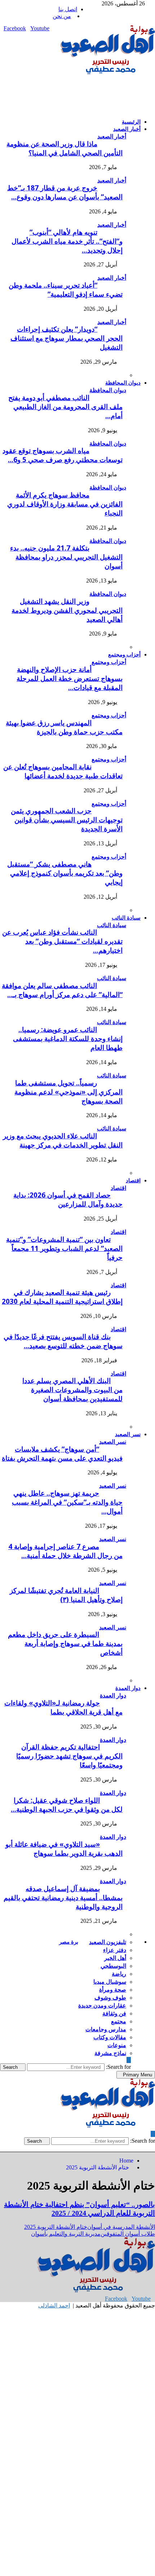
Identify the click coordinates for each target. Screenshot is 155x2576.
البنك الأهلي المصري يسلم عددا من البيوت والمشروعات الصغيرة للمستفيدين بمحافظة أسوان (72, 1389)
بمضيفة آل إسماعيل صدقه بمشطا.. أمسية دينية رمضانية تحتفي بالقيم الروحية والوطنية (63, 1897)
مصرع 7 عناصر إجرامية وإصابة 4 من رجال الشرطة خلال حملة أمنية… (65, 1551)
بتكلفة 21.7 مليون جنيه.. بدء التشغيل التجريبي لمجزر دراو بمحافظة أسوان (66, 557)
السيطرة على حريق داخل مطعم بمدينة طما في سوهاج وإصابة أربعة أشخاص (65, 1643)
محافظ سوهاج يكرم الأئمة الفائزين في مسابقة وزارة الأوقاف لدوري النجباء (65, 504)
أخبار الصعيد (127, 129)
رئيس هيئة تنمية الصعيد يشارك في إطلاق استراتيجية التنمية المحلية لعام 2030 (62, 1297)
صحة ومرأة (113, 1989)
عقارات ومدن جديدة (102, 2005)
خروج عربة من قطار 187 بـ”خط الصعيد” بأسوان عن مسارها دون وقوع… (65, 192)
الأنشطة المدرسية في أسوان (121, 2227)
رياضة (119, 1974)
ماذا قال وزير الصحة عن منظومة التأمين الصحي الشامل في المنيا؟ (65, 148)
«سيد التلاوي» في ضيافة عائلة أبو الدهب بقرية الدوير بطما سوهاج (64, 1849)
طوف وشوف (110, 1997)
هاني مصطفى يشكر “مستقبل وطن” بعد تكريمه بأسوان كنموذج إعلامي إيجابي (65, 873)
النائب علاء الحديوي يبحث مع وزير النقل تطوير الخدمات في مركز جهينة (63, 1140)
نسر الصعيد (128, 1434)
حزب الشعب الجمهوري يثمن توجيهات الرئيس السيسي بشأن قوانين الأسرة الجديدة (67, 820)
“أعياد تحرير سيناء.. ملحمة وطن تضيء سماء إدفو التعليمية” (66, 289)
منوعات (117, 2045)
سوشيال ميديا (110, 1982)
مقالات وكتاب (110, 2037)
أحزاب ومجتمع (124, 654)
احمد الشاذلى (54, 2305)
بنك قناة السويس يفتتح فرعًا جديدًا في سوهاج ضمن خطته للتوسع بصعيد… (63, 1341)
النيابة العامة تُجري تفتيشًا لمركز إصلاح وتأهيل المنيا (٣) (66, 1595)
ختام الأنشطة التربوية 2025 (56, 2227)
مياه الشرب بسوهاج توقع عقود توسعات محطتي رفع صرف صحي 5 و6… (63, 455)
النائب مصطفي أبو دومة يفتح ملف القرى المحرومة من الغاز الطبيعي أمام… (65, 406)
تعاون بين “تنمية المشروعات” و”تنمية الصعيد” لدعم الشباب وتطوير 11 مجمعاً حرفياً (64, 1248)
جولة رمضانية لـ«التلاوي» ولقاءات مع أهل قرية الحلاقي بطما (63, 1707)
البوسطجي (113, 1966)
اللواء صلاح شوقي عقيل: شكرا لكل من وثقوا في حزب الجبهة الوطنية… (67, 1805)
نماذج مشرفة (110, 2053)
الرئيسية (131, 121)
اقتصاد (133, 1180)
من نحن (62, 16)
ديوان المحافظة (123, 382)
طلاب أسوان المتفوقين (128, 2234)
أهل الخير (115, 1958)
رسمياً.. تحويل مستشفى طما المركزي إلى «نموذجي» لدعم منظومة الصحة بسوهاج (68, 1092)
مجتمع (119, 2021)
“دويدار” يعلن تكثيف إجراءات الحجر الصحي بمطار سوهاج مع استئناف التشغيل (67, 338)
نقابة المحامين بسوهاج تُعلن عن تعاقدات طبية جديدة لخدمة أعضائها (63, 771)
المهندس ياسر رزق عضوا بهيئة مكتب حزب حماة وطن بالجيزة (64, 727)
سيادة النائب (126, 917)
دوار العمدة (128, 1688)
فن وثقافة (114, 2013)
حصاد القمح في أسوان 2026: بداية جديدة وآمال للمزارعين (68, 1199)
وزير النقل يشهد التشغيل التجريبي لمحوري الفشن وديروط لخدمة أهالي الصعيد (67, 610)
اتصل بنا (68, 9)
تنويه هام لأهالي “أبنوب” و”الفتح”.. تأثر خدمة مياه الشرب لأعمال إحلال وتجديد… (67, 241)
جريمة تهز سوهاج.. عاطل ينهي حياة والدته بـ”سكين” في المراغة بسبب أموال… (67, 1502)
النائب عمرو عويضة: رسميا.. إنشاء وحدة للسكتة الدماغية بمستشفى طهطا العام (68, 1038)
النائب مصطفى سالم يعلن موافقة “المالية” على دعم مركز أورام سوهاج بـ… (62, 990)
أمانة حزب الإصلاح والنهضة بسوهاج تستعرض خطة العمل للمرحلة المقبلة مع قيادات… (70, 678)
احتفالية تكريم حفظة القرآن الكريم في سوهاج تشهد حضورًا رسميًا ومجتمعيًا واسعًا (69, 1756)
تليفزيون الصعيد (108, 1942)
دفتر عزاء (115, 1950)
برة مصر (69, 1942)
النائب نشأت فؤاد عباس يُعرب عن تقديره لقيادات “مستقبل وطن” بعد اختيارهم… (62, 941)
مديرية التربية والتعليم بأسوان (66, 2234)
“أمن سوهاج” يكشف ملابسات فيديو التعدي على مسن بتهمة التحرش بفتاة (62, 1453)
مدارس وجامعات (106, 2029)
